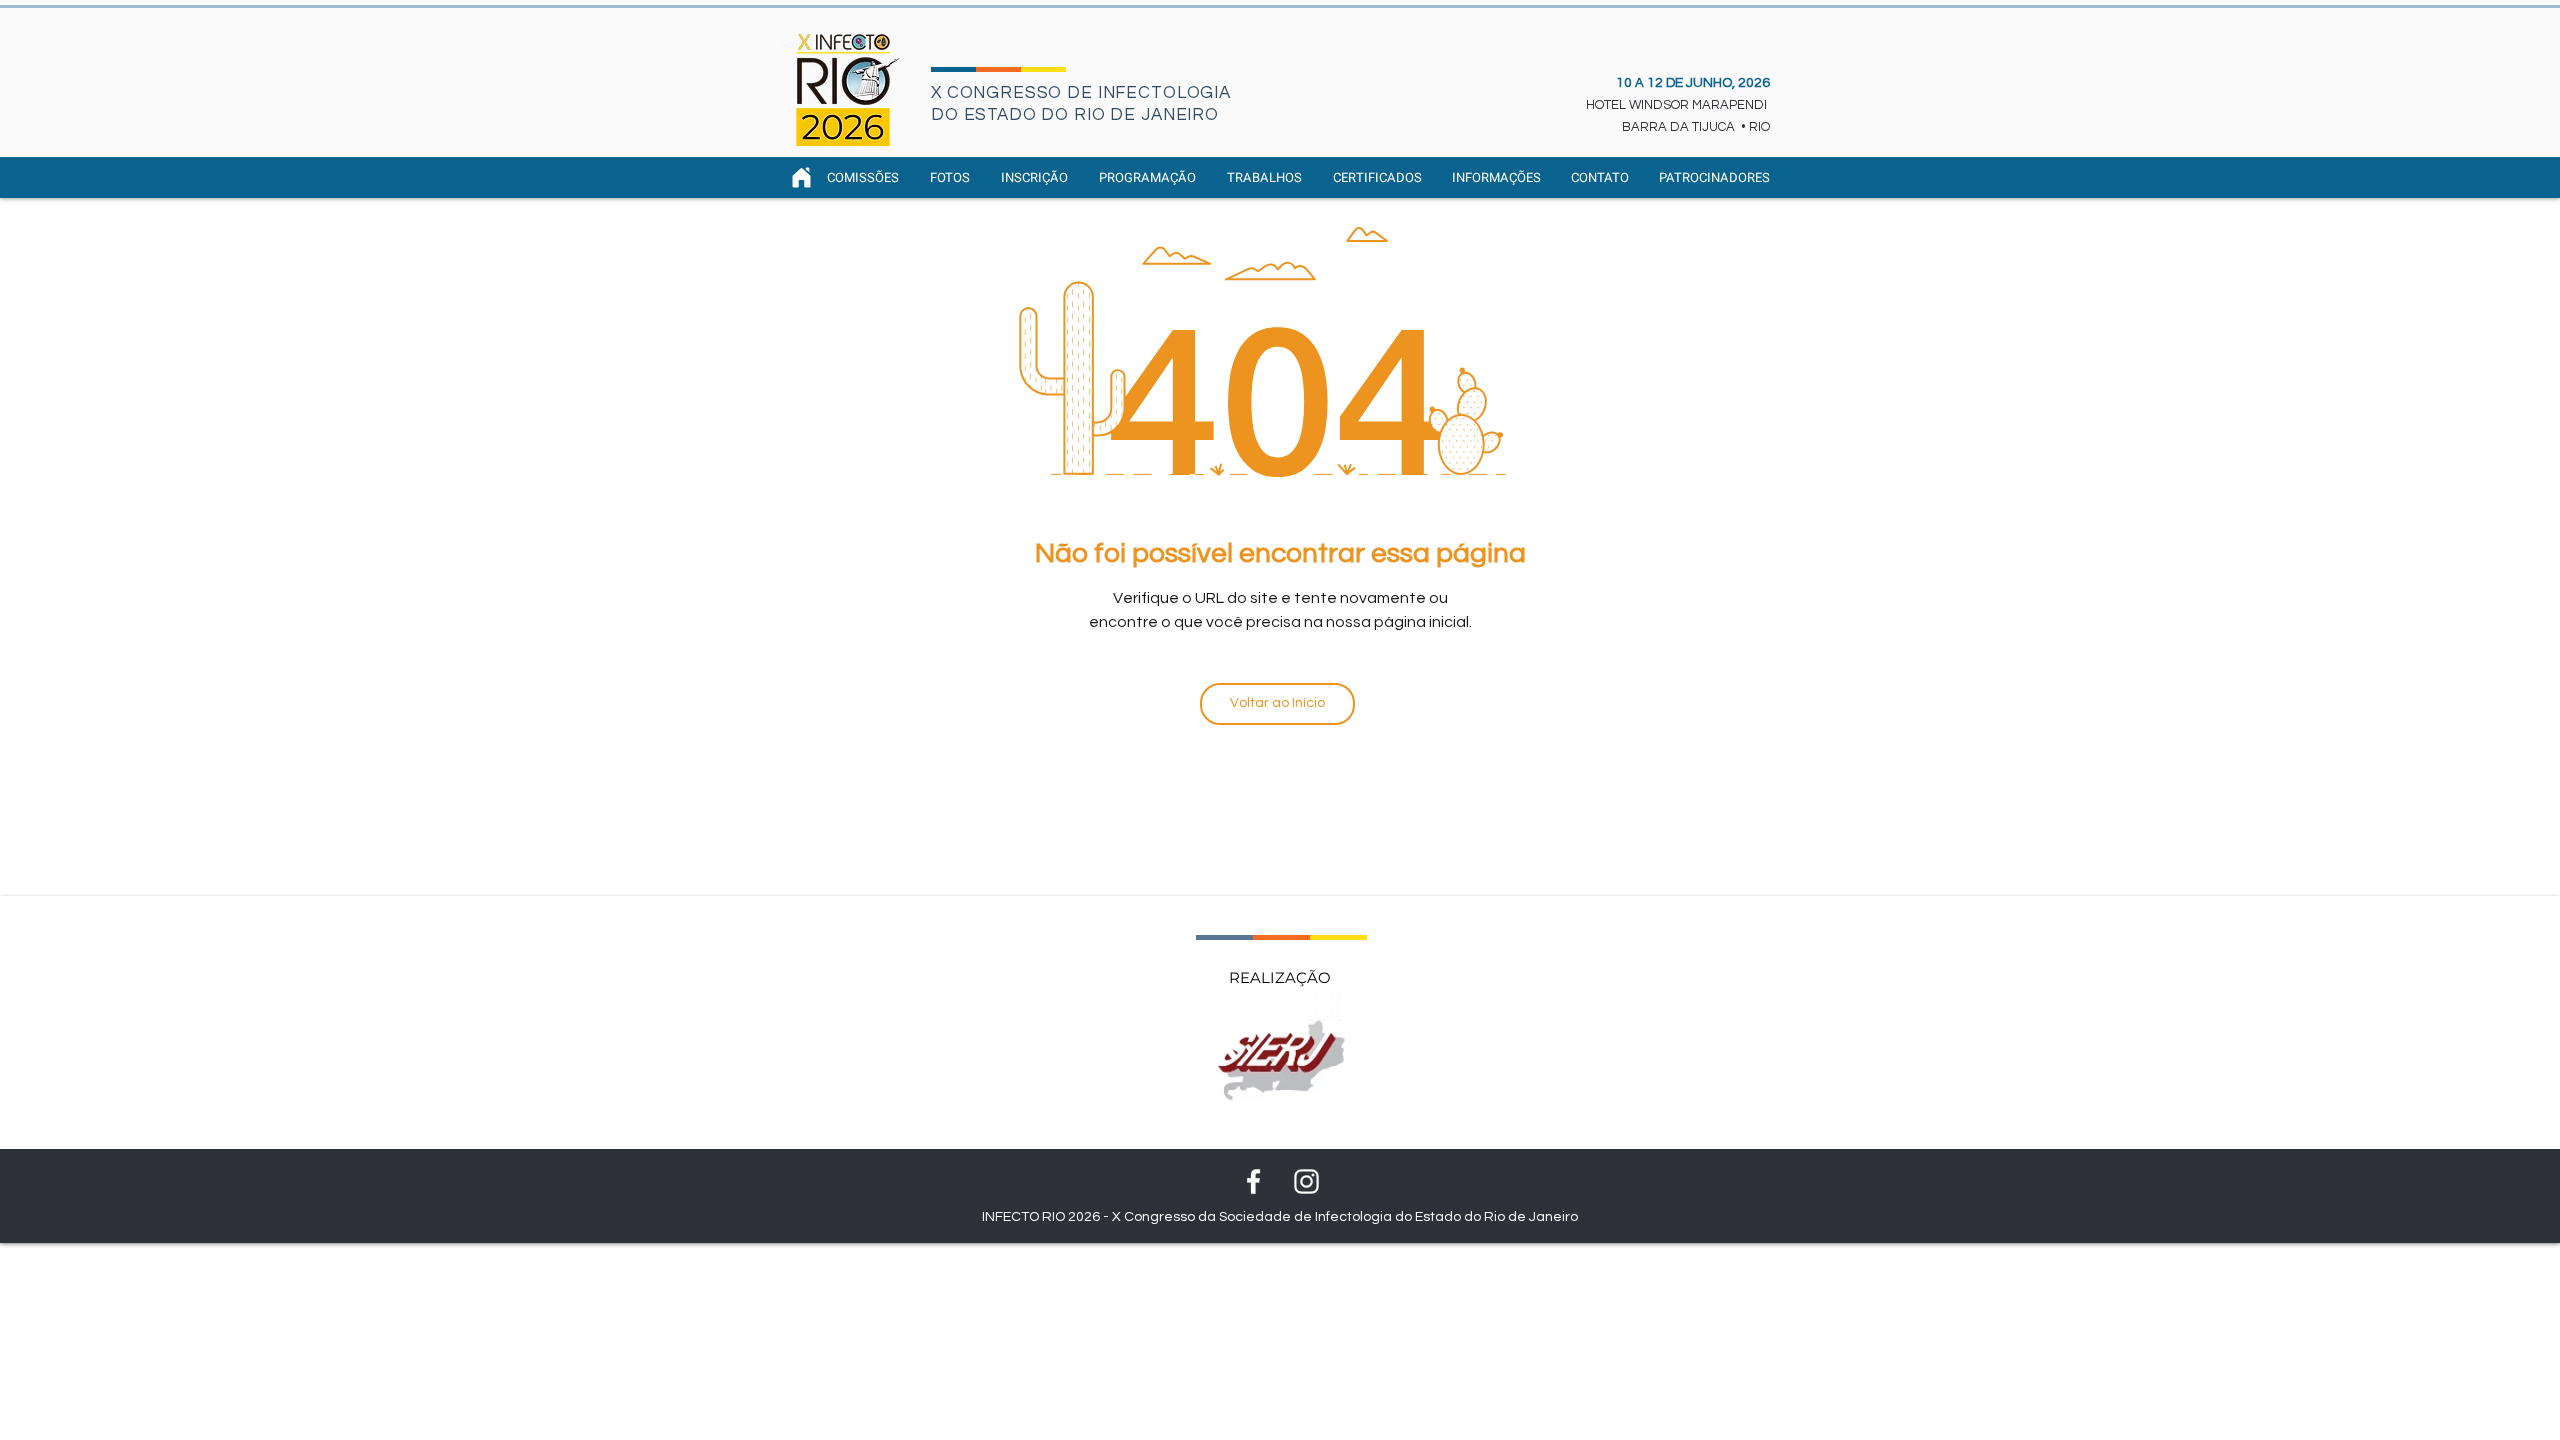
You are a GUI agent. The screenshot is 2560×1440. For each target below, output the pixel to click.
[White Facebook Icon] (1253, 1181)
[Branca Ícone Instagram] (1306, 1181)
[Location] (801, 177)
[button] (1148, 177)
